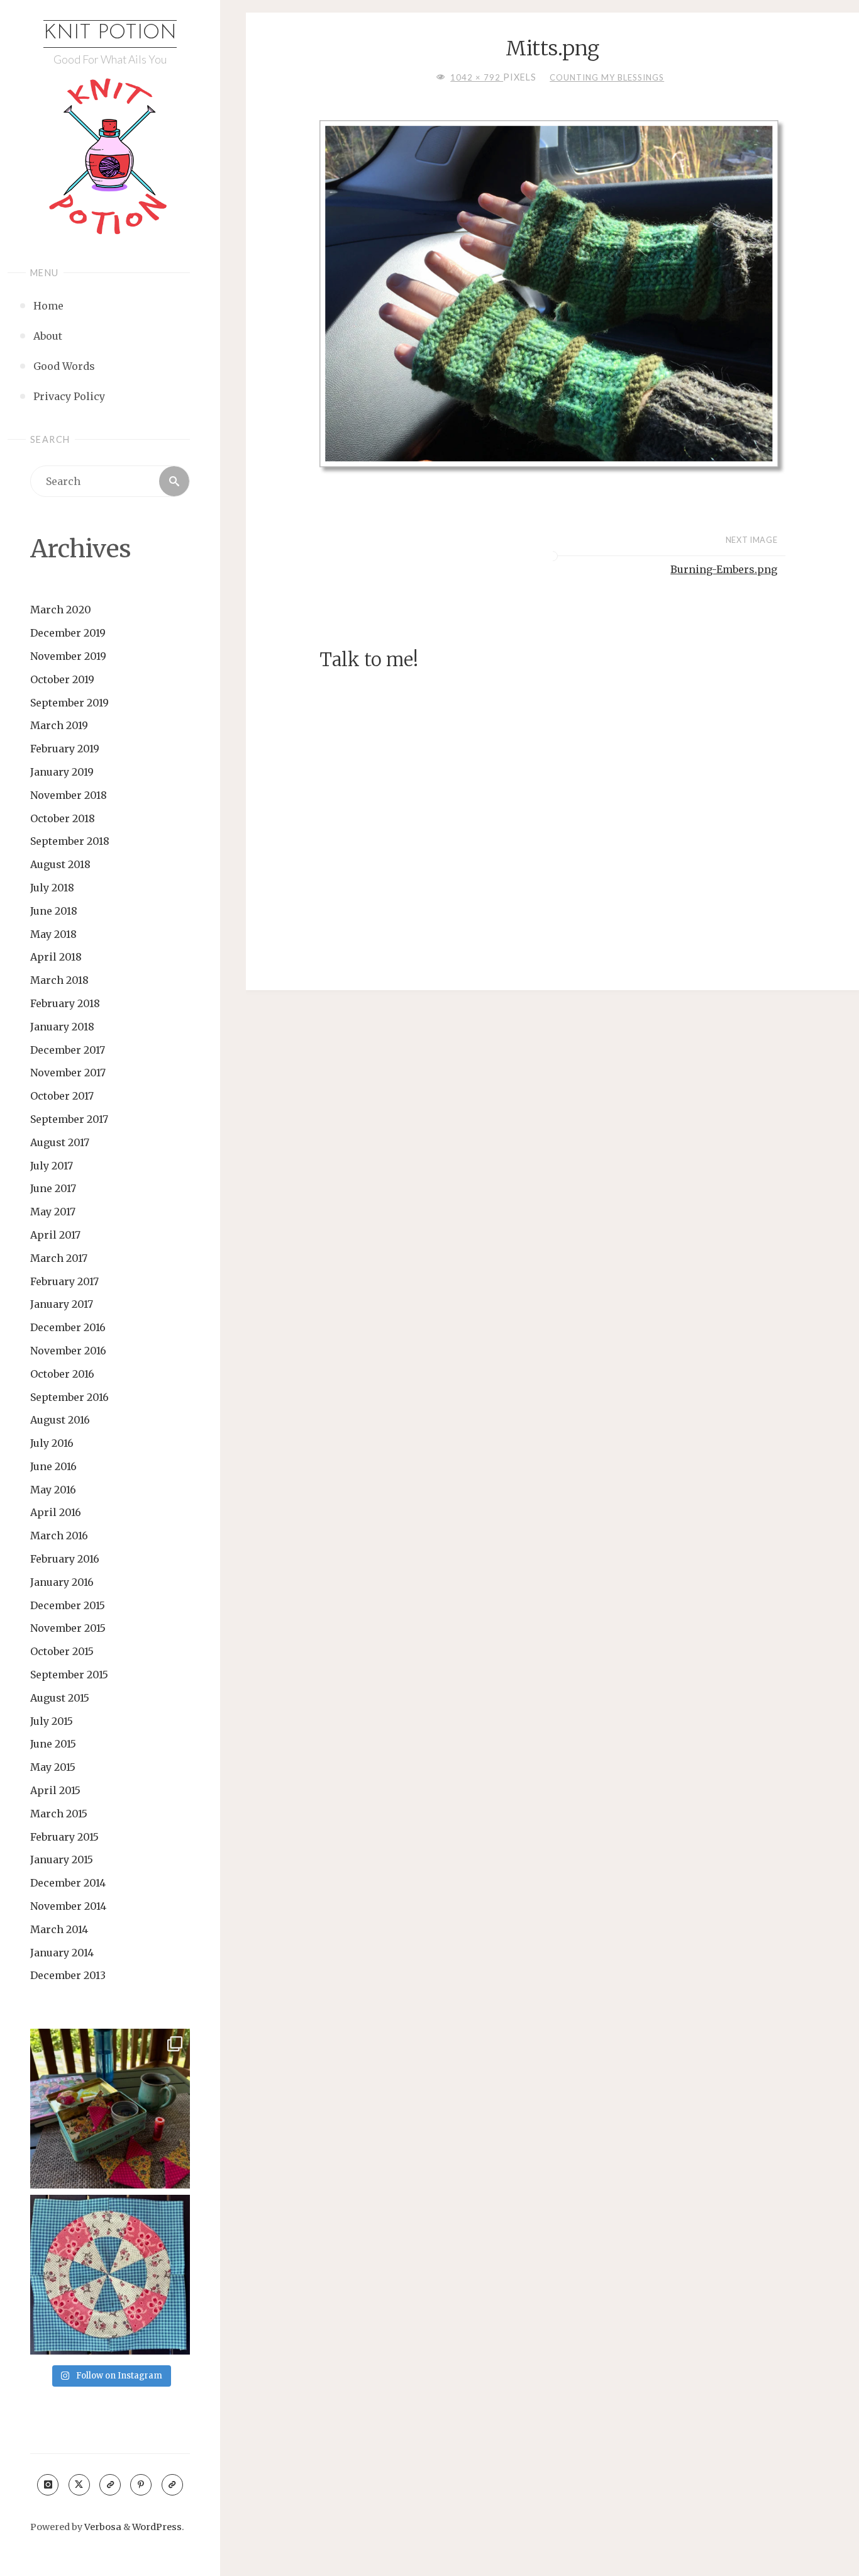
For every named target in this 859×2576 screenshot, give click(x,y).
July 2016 (52, 1443)
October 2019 (62, 679)
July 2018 (52, 888)
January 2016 (62, 1582)
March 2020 (61, 610)
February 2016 (65, 1559)
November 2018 (69, 795)
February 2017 (64, 1281)
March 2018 (59, 980)
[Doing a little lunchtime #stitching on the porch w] (110, 2109)
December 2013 (68, 1975)
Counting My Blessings (607, 77)
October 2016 (62, 1374)
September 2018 (70, 841)
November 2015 (68, 1628)
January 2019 (62, 772)
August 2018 (60, 864)
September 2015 (69, 1675)
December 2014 (68, 1883)
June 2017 (53, 1188)
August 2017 (60, 1142)
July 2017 (52, 1166)
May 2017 (53, 1212)
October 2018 (63, 818)
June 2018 (54, 911)
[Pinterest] (141, 2485)
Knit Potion (110, 33)
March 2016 (59, 1536)
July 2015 (52, 1721)
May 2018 (53, 934)
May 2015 (53, 1767)
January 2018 (62, 1027)
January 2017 (62, 1304)
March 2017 (59, 1258)
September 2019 (69, 703)
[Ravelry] (172, 2485)
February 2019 (65, 749)
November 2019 (68, 656)
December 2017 (68, 1050)
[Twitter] (79, 2485)
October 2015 (62, 1651)
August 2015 (60, 1698)
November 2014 (68, 1906)
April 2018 (56, 957)
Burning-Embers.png (724, 569)
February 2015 (64, 1837)
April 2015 (55, 1790)
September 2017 (69, 1119)
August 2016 (60, 1420)
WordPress (157, 2527)
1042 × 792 (477, 77)
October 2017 (62, 1096)
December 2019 (68, 633)
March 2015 (59, 1814)
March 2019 (59, 725)
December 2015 (68, 1605)
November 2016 (68, 1351)
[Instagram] (48, 2485)
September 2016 (69, 1397)
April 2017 (55, 1235)
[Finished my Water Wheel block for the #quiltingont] (110, 2275)
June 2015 (53, 1744)
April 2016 (56, 1512)
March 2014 (59, 1929)
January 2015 (62, 1860)
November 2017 (68, 1073)
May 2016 (53, 1490)
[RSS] (110, 2485)
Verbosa (102, 2527)
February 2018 (65, 1003)
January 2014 (62, 1953)
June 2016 (53, 1466)
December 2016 (68, 1327)
